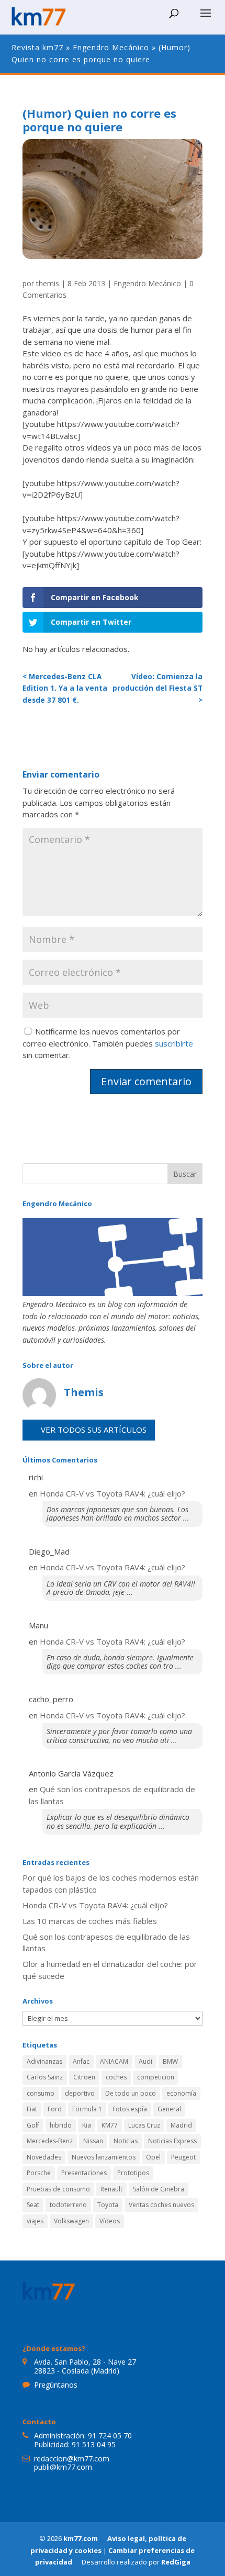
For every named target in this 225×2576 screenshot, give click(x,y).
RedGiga (176, 2562)
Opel (153, 2157)
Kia (87, 2125)
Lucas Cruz (144, 2125)
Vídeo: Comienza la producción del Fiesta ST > (157, 688)
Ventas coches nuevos (161, 2205)
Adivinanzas (44, 2061)
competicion (156, 2077)
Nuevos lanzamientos (104, 2157)
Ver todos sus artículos (94, 1430)
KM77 (110, 2125)
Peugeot (183, 2157)
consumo (41, 2093)
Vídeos (110, 2221)
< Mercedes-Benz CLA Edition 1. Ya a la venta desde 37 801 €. (65, 688)
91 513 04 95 (94, 2444)
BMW (170, 2061)
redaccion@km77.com (72, 2459)
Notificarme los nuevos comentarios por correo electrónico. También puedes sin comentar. (108, 1043)
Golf (33, 2125)
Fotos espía (130, 2109)
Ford (55, 2109)
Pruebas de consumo (58, 2189)
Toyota (108, 2205)
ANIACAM (114, 2061)
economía (181, 2093)
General (169, 2109)
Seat (33, 2205)
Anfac (81, 2061)
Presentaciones (84, 2173)
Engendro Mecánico (111, 47)
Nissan (93, 2141)
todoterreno (68, 2205)
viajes (35, 2221)
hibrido (61, 2125)
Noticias (126, 2141)
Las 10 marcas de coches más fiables (90, 1921)
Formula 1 (87, 2109)
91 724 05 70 (110, 2436)
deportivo (80, 2093)
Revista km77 (37, 47)
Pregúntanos (56, 2385)
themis (48, 283)
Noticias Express (172, 2141)
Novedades (44, 2157)
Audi (145, 2061)
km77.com (81, 2538)
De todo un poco (131, 2093)
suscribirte (174, 1043)
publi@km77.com (63, 2467)
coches (116, 2077)
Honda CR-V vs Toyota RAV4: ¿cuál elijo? (113, 1493)
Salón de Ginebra (159, 2189)
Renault (111, 2189)
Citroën (84, 2077)
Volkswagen (71, 2221)
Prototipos (133, 2173)
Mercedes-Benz (50, 2141)
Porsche (39, 2173)
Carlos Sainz (45, 2077)
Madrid (181, 2125)
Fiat (32, 2109)
